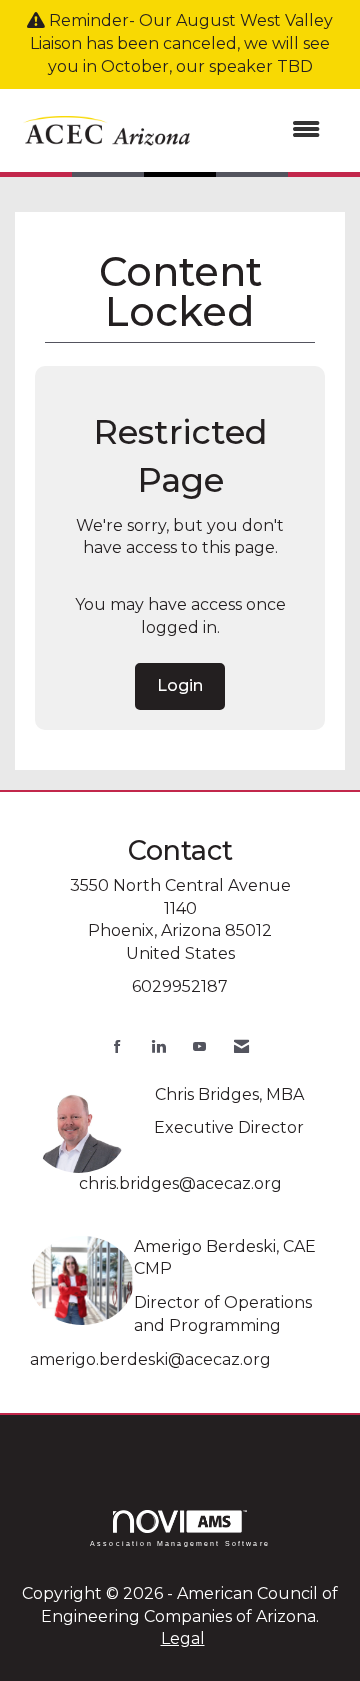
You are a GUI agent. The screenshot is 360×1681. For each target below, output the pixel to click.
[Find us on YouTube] (199, 1046)
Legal (183, 1638)
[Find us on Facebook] (117, 1046)
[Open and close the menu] (269, 130)
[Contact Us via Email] (241, 1046)
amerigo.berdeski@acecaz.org (150, 1359)
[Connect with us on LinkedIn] (158, 1046)
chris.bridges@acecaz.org (180, 1183)
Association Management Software (180, 1543)
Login (180, 685)
